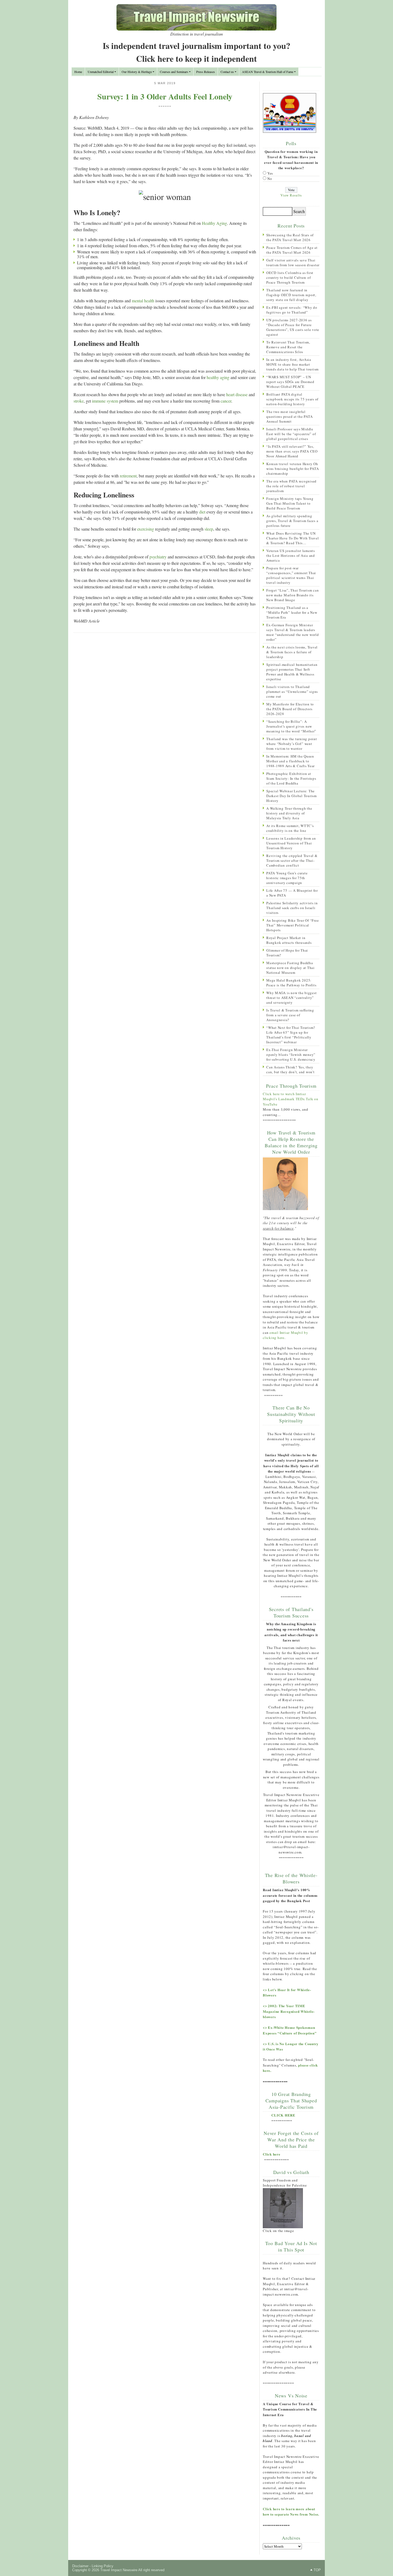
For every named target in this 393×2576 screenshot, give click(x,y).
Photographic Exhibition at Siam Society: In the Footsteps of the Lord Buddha (291, 778)
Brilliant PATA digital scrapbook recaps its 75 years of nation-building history (292, 399)
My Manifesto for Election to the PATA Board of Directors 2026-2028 (290, 709)
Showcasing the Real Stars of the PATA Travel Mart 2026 (290, 237)
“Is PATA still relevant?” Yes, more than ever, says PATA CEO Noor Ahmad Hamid (292, 451)
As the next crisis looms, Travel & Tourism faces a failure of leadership (292, 652)
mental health (143, 301)
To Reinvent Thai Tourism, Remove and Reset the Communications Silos (288, 347)
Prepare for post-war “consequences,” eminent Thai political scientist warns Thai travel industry (291, 575)
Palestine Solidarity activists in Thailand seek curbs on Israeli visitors (292, 908)
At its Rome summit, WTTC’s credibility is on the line (290, 828)
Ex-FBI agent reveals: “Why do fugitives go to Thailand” (292, 310)
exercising (146, 529)
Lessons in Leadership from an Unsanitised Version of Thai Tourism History (291, 843)
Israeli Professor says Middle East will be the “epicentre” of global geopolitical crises (291, 434)
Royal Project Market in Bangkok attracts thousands (289, 940)
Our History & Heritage (137, 72)
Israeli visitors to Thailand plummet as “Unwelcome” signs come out (292, 692)
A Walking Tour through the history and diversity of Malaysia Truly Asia (289, 813)
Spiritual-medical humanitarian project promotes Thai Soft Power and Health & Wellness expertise (292, 672)
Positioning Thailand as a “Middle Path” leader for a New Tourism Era (292, 612)
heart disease (237, 394)
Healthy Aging (214, 223)
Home (78, 72)
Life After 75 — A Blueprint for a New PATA (292, 893)
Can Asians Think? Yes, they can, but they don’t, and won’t (290, 1069)
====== (165, 106)
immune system (105, 401)
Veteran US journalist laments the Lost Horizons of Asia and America (291, 555)
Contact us (227, 72)
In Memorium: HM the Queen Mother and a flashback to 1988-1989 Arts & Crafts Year (290, 761)
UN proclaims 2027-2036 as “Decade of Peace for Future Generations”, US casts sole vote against (293, 327)
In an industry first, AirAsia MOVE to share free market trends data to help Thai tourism (292, 364)
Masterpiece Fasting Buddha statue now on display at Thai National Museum (290, 968)
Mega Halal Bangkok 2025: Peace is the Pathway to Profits (291, 983)
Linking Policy (103, 2566)
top (317, 2570)
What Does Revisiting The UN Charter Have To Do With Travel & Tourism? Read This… (293, 538)
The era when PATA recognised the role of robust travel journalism (291, 486)
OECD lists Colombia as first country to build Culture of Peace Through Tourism (290, 277)
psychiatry (158, 557)
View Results (291, 195)
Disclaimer (80, 2566)
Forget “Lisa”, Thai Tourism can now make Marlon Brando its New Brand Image (292, 595)
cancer (226, 401)
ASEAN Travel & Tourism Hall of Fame (268, 72)
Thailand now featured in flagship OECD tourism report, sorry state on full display (291, 295)
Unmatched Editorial (101, 72)
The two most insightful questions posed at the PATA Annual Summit (289, 416)
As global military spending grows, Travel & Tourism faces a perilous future (292, 521)
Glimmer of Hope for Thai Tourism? (287, 953)
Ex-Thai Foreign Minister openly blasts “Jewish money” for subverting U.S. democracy (291, 1055)
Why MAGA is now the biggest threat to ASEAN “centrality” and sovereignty (291, 998)
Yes (270, 173)
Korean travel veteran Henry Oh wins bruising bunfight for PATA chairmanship (292, 469)
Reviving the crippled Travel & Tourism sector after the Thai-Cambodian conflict (292, 860)
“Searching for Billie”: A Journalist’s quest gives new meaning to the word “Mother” (291, 726)
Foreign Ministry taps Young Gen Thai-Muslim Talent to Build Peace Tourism (290, 503)
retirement (128, 476)
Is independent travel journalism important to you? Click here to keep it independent (196, 52)
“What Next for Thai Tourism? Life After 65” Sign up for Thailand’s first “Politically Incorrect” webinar (291, 1035)
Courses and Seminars (174, 72)
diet (202, 512)
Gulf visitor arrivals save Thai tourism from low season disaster (293, 262)
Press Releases (206, 72)
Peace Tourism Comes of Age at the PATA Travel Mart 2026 (292, 250)
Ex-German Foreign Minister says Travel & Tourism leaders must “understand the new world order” (293, 632)
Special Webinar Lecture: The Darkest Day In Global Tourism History (292, 796)
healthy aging (218, 377)
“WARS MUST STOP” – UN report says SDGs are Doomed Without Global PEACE (290, 382)
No (270, 179)
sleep (209, 529)
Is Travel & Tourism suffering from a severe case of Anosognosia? (290, 1015)
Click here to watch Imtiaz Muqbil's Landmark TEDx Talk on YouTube (291, 1099)
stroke (79, 401)
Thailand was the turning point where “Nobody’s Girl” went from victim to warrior (292, 744)
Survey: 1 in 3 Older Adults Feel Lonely (165, 96)
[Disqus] (165, 706)
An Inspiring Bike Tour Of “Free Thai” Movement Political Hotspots (292, 925)
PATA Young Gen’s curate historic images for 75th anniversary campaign (287, 878)
